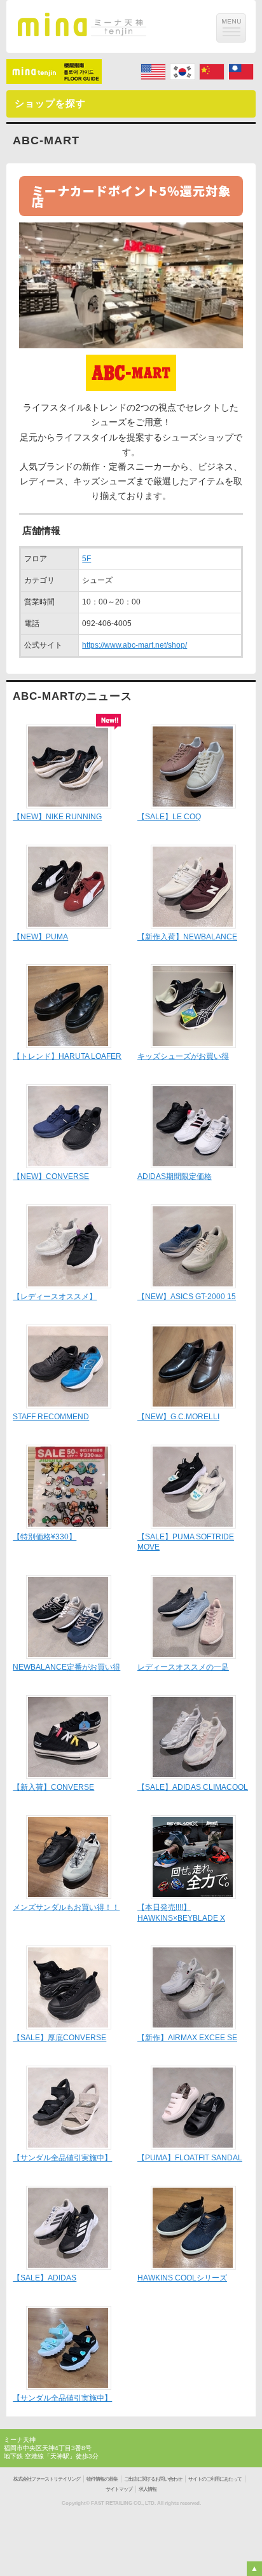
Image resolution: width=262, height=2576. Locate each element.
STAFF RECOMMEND (51, 1417)
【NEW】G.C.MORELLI (178, 1417)
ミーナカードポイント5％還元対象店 (131, 196)
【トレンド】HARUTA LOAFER (67, 1056)
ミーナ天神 (20, 2440)
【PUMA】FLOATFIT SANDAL (190, 2158)
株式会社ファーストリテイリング (47, 2479)
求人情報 (148, 2489)
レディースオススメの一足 (183, 1667)
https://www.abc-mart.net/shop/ (134, 645)
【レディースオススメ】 (55, 1297)
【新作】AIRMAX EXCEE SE (187, 2038)
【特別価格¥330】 (45, 1537)
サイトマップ (119, 2489)
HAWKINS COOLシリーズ (182, 2278)
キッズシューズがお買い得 (183, 1056)
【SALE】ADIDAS (45, 2278)
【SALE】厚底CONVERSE (59, 2038)
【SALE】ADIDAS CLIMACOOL (193, 1787)
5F (86, 559)
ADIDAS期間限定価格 (175, 1176)
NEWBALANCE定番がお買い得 (66, 1667)
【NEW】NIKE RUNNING (57, 817)
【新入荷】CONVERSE (53, 1787)
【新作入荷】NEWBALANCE (187, 937)
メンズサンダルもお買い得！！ (66, 1907)
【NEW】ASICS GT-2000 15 (187, 1297)
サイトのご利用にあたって (215, 2479)
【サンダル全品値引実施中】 (62, 2158)
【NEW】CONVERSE (51, 1176)
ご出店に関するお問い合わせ (153, 2479)
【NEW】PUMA (40, 937)
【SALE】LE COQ (169, 817)
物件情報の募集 (102, 2479)
